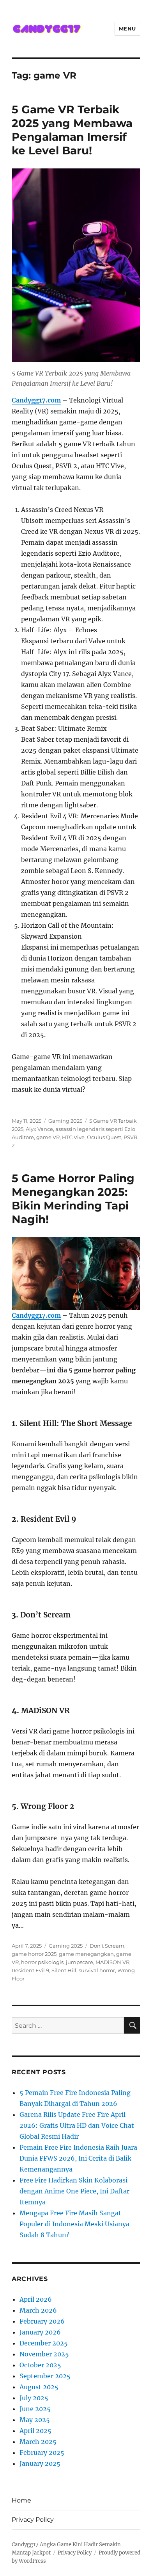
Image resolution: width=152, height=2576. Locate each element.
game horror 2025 (34, 1954)
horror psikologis (42, 1962)
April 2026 (36, 2299)
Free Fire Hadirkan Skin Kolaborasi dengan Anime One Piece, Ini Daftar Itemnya (74, 2191)
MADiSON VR (112, 1962)
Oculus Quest (104, 1137)
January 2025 (40, 2463)
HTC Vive (73, 1137)
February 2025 (42, 2453)
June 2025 (35, 2409)
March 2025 (38, 2442)
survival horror (97, 1970)
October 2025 (40, 2365)
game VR (48, 1137)
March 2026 (38, 2310)
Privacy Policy (33, 2520)
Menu (127, 29)
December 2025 (44, 2343)
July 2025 (34, 2398)
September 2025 (45, 2376)
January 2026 (40, 2332)
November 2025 (44, 2354)
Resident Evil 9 (30, 1970)
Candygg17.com (36, 1315)
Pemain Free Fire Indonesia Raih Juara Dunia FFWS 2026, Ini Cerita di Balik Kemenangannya (78, 2158)
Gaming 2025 (65, 1121)
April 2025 (35, 2431)
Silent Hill (64, 1970)
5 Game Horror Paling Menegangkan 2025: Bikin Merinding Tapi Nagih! (73, 1199)
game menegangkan (86, 1954)
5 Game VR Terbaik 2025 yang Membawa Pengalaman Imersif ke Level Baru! (72, 130)
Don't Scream (107, 1946)
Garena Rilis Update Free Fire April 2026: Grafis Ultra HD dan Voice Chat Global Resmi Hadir (77, 2125)
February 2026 (42, 2321)
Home (21, 2500)
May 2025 (35, 2420)
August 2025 (39, 2387)
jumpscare (80, 1962)
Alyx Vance (39, 1129)
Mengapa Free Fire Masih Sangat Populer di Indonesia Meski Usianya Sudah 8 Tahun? (74, 2224)
